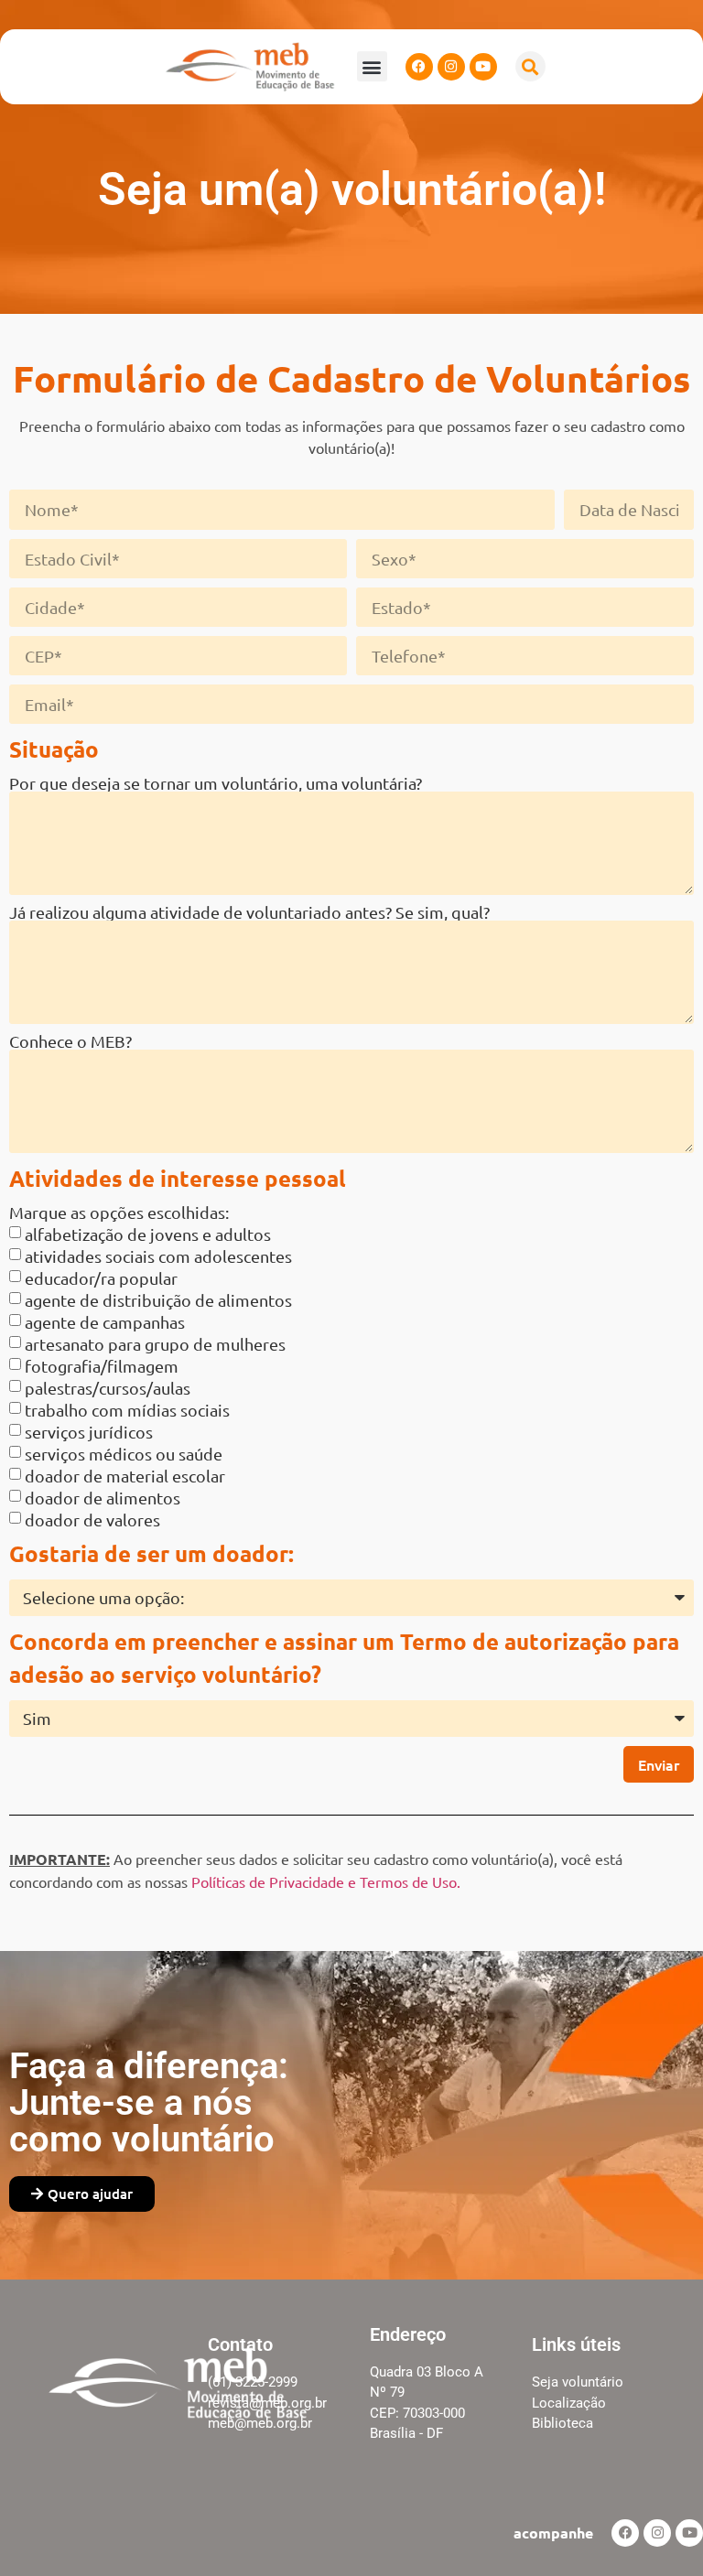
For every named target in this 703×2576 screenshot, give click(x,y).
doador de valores (92, 1519)
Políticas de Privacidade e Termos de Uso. (326, 1881)
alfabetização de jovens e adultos (148, 1233)
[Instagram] (451, 67)
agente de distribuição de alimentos (158, 1299)
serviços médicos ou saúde (124, 1453)
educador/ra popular (101, 1277)
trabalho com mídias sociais (127, 1409)
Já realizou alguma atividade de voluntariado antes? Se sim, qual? (249, 912)
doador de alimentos (103, 1497)
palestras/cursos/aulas (108, 1387)
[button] (372, 66)
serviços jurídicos (89, 1431)
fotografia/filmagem (102, 1365)
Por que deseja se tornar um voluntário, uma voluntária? (216, 783)
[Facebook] (419, 67)
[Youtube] (483, 67)
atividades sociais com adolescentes (158, 1255)
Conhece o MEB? (70, 1041)
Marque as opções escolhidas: (119, 1213)
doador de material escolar (125, 1475)
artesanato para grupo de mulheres (155, 1343)
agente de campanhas (105, 1321)
